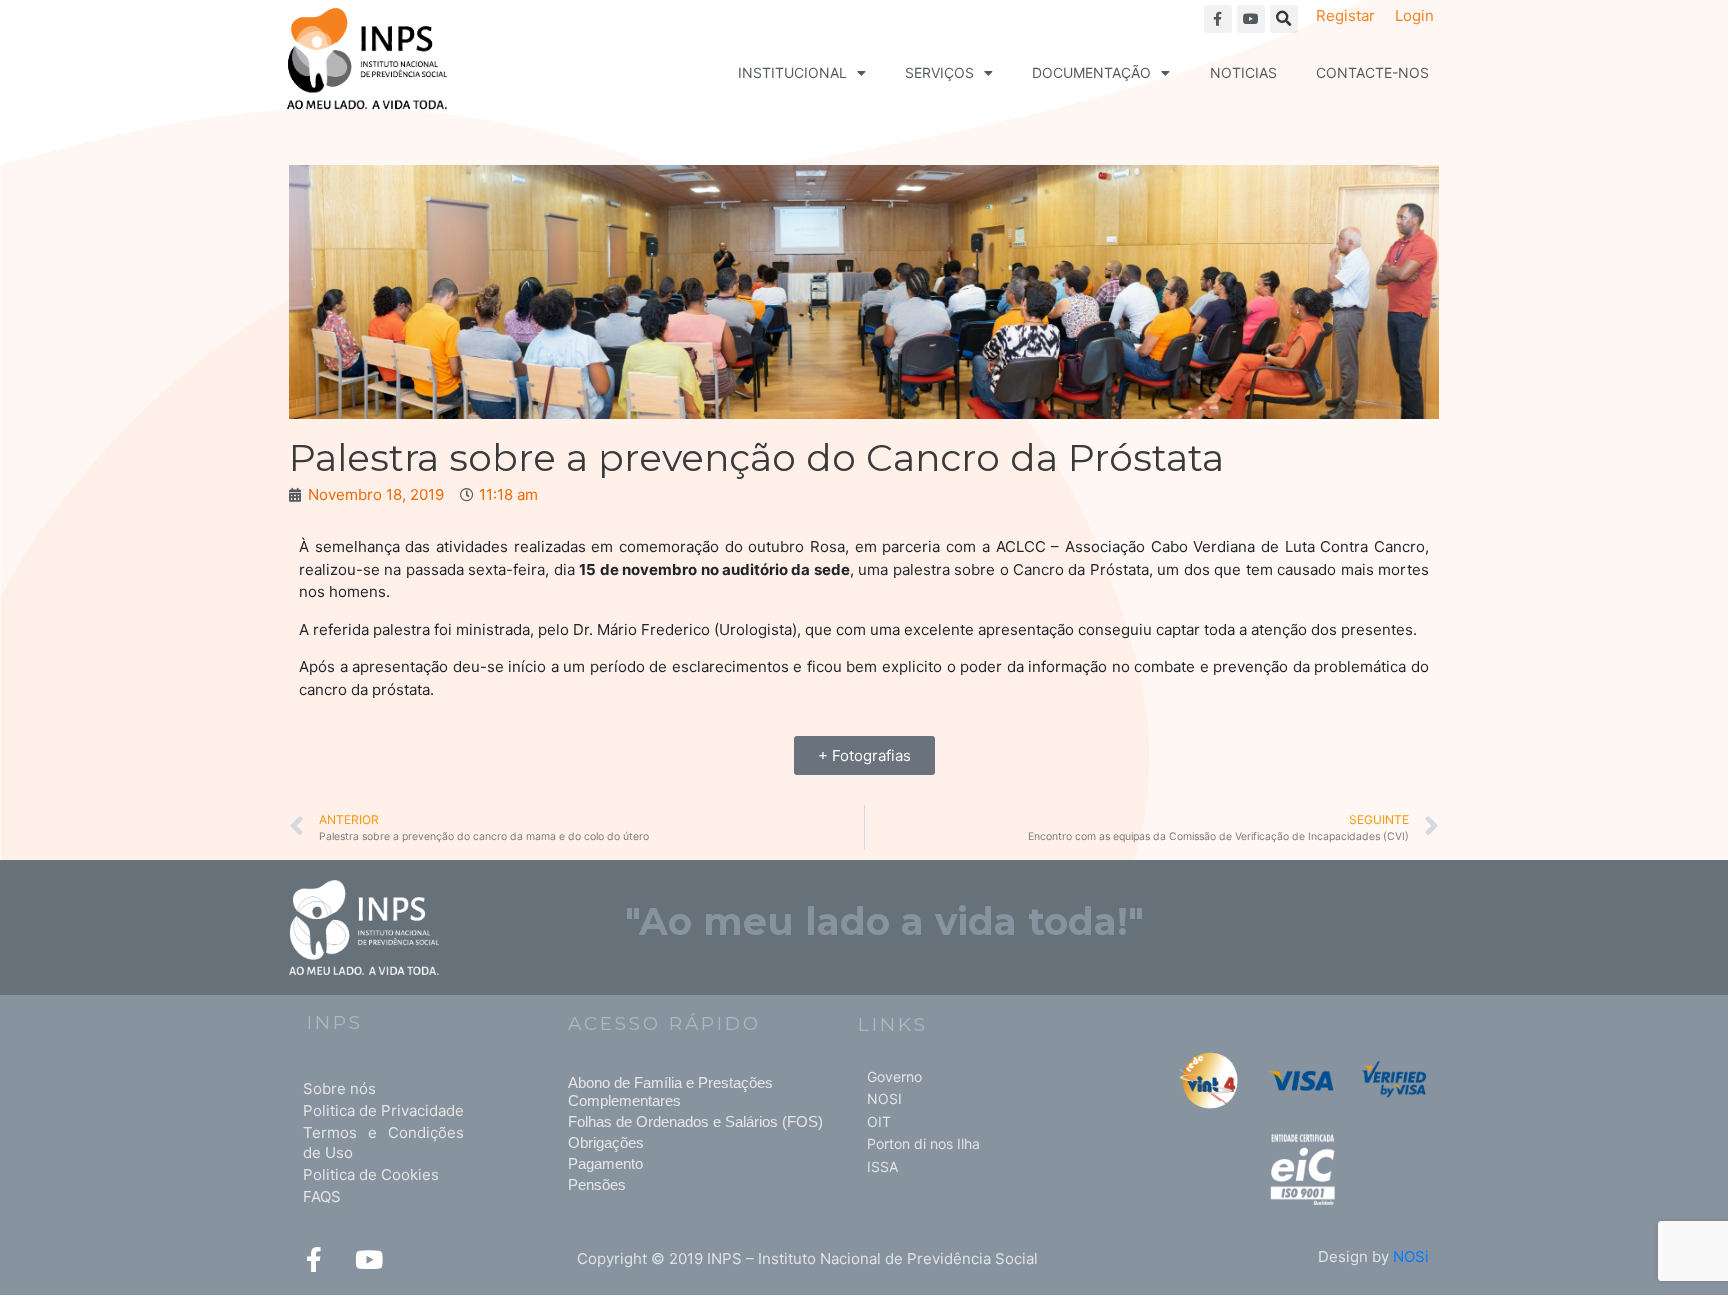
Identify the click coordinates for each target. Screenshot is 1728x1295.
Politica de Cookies (371, 1174)
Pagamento (605, 1163)
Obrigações (606, 1142)
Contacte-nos (1372, 72)
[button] (1284, 19)
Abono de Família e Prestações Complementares (670, 1091)
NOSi (1411, 1256)
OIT (879, 1121)
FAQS (322, 1196)
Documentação (1091, 72)
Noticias (1243, 72)
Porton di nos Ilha (923, 1143)
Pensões (597, 1184)
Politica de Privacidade (383, 1110)
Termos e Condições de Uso (383, 1142)
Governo (894, 1076)
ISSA (882, 1166)
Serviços (939, 72)
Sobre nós (339, 1088)
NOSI (884, 1098)
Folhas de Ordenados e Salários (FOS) (695, 1121)
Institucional (792, 72)
